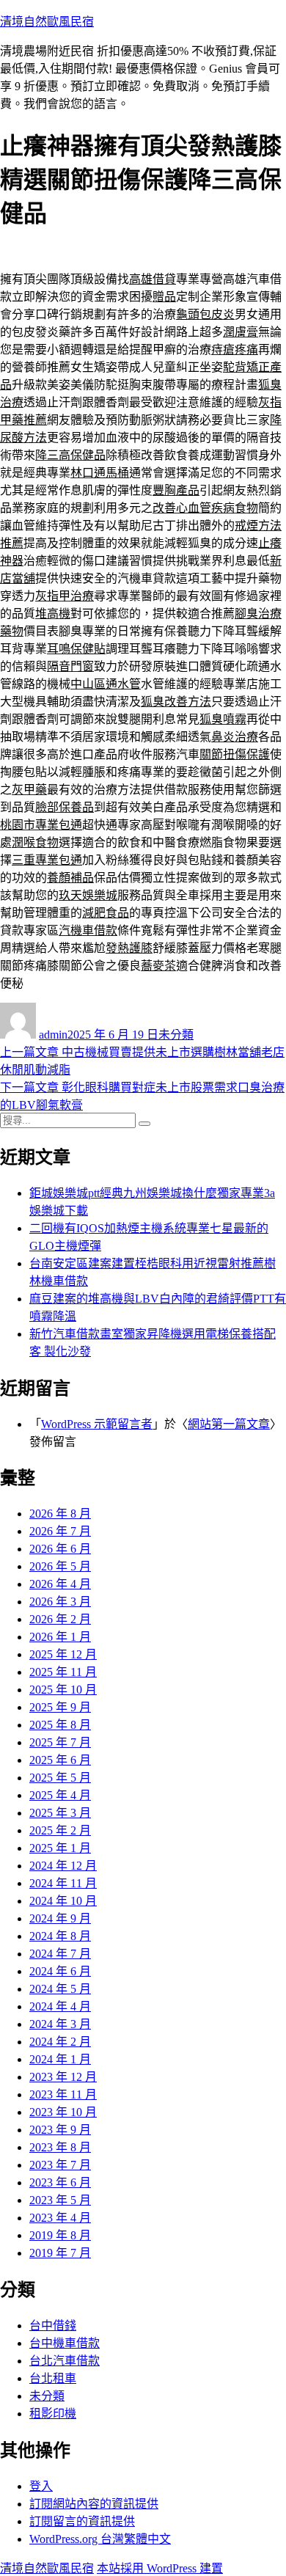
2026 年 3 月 (60, 1602)
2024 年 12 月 (63, 1866)
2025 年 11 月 (63, 1672)
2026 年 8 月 (60, 1514)
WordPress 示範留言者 (97, 1424)
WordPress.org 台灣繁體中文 (100, 2539)
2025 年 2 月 (60, 1830)
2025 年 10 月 (63, 1690)
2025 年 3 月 (60, 1813)
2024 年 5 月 (60, 1989)
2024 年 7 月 (60, 1954)
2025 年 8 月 (60, 1725)
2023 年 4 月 (60, 2218)
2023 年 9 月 (60, 2130)
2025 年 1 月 (60, 1848)
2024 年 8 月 (60, 1936)
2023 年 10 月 (63, 2112)
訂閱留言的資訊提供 (82, 2521)
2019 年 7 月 (60, 2253)
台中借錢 (53, 2326)
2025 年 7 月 (60, 1742)
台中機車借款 (65, 2343)
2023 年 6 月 (60, 2182)
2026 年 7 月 (60, 1531)
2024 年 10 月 (63, 1901)
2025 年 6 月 (60, 1760)
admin (53, 1035)
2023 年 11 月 (63, 2094)
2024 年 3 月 (60, 2024)
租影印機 (53, 2414)
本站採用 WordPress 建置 (160, 2568)
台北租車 (53, 2378)
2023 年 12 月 (63, 2077)
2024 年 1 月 (60, 2059)
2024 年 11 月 (63, 1883)
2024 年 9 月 (60, 1918)
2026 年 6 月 (60, 1549)
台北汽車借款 (65, 2361)
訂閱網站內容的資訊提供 (94, 2504)
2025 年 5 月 (60, 1778)
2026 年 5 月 (60, 1566)
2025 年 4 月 (60, 1795)
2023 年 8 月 (60, 2147)
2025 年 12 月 (63, 1654)
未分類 (176, 1035)
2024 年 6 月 (60, 1971)
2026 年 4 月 (60, 1584)
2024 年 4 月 (60, 2006)
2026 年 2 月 (60, 1619)
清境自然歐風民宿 (47, 22)
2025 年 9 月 (60, 1707)
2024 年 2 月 (60, 2042)
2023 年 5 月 (60, 2200)
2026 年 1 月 (60, 1637)
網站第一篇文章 (229, 1424)
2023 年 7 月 (60, 2165)
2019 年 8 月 (60, 2235)
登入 (41, 2486)
